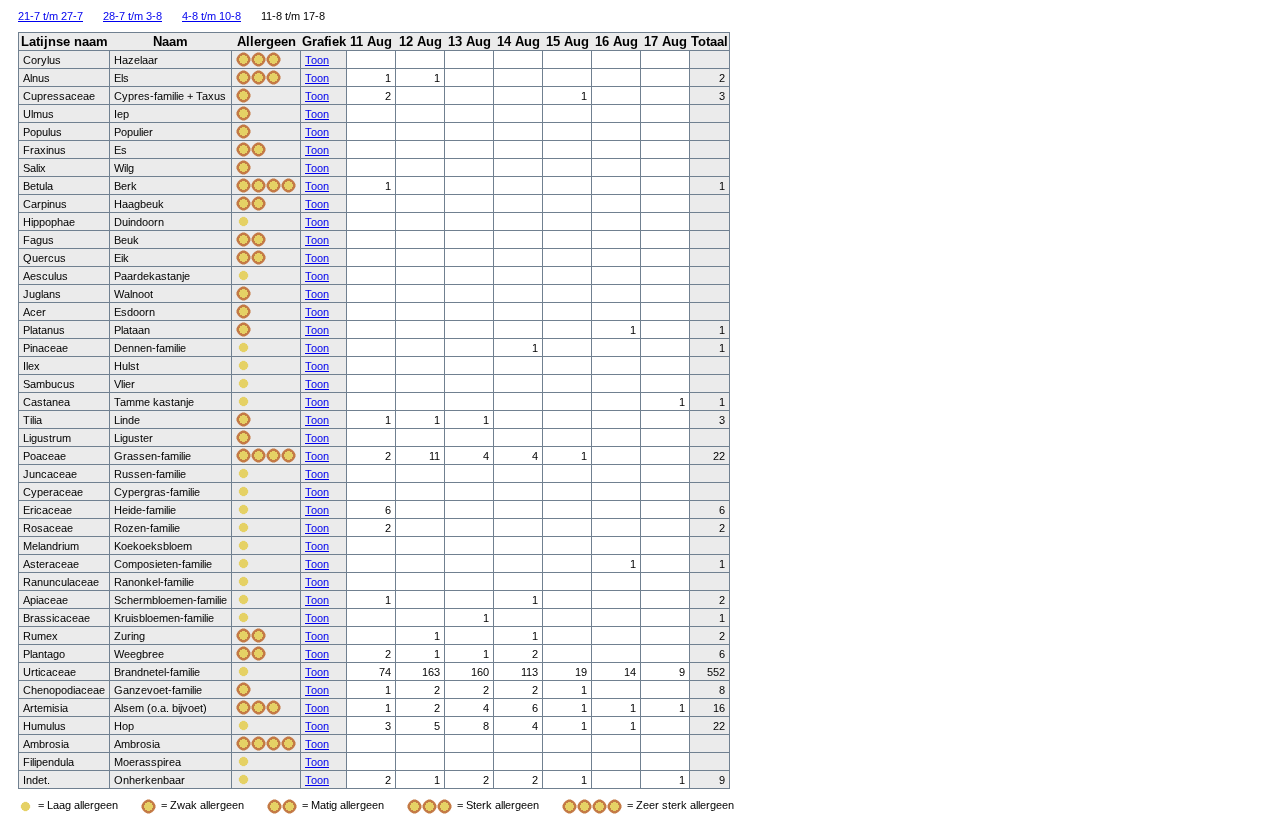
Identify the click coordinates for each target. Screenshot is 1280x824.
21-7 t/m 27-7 (50, 16)
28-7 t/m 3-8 (132, 16)
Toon (317, 60)
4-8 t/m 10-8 (211, 16)
